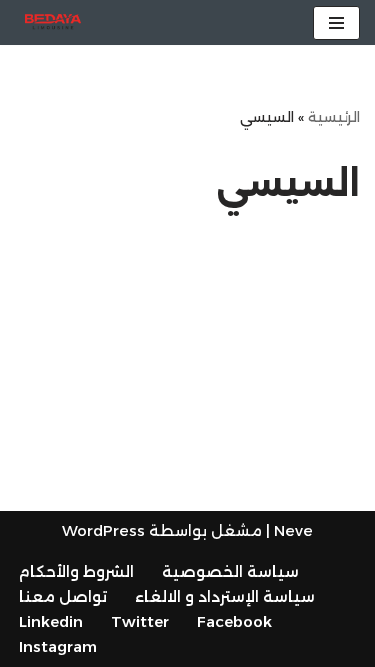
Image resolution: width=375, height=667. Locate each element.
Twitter (140, 621)
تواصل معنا (63, 596)
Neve (293, 530)
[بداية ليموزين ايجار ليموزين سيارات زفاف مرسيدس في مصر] (53, 22)
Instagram (58, 646)
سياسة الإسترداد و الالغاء (225, 596)
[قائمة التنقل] (336, 23)
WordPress (103, 530)
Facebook (234, 621)
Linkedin (51, 621)
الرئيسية (334, 117)
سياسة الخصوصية (230, 571)
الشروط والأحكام (76, 571)
